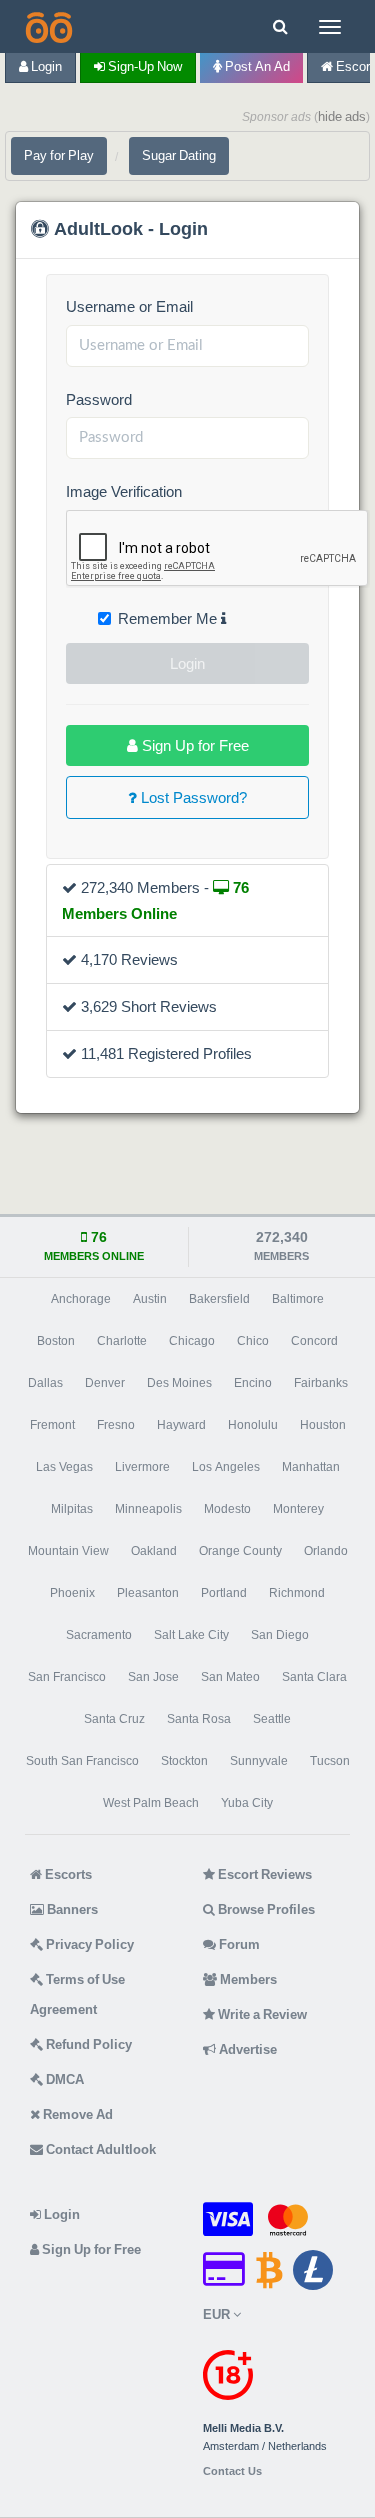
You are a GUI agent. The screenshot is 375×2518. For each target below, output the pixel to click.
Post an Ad (256, 66)
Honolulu (253, 1425)
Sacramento (99, 1635)
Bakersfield (219, 1299)
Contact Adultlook (99, 2149)
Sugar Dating (179, 155)
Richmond (297, 1593)
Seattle (272, 1719)
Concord (314, 1341)
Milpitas (72, 1509)
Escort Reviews (263, 1874)
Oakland (154, 1551)
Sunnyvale (259, 1761)
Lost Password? (192, 797)
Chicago (192, 1341)
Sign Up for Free (193, 745)
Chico (253, 1341)
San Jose (153, 1677)
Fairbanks (321, 1383)
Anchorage (81, 1299)
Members (247, 1979)
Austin (150, 1299)
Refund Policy (87, 2044)
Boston (56, 1341)
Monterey (298, 1509)
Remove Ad (76, 2114)
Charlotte (122, 1341)
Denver (105, 1383)
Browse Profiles (265, 1909)
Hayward (181, 1425)
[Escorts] (47, 26)
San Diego (280, 1635)
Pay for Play (59, 155)
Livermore (142, 1467)
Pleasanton (148, 1593)
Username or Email (129, 306)
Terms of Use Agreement (77, 1994)
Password (99, 399)
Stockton (184, 1761)
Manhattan (311, 1467)
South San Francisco (82, 1761)
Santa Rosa (199, 1719)
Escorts (67, 1874)
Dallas (45, 1383)
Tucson (330, 1761)
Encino (253, 1383)
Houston (323, 1425)
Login (45, 66)
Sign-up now (143, 66)
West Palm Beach (151, 1803)
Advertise (246, 2049)
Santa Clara (314, 1677)
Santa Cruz (114, 1719)
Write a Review (261, 2014)
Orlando (326, 1551)
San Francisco (67, 1677)
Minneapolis (148, 1509)
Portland (224, 1593)
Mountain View (68, 1551)
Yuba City (247, 1803)
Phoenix (72, 1593)
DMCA (63, 2079)
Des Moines (179, 1383)
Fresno (116, 1425)
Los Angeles (226, 1467)
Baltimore (298, 1299)
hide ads (342, 116)
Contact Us (232, 2471)
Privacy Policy (88, 1944)
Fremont (52, 1425)
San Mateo (230, 1677)
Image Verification (124, 491)
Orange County (240, 1551)
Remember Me (169, 618)
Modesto (227, 1509)
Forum (238, 1944)
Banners (71, 1909)
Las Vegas (64, 1467)
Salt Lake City (191, 1635)
